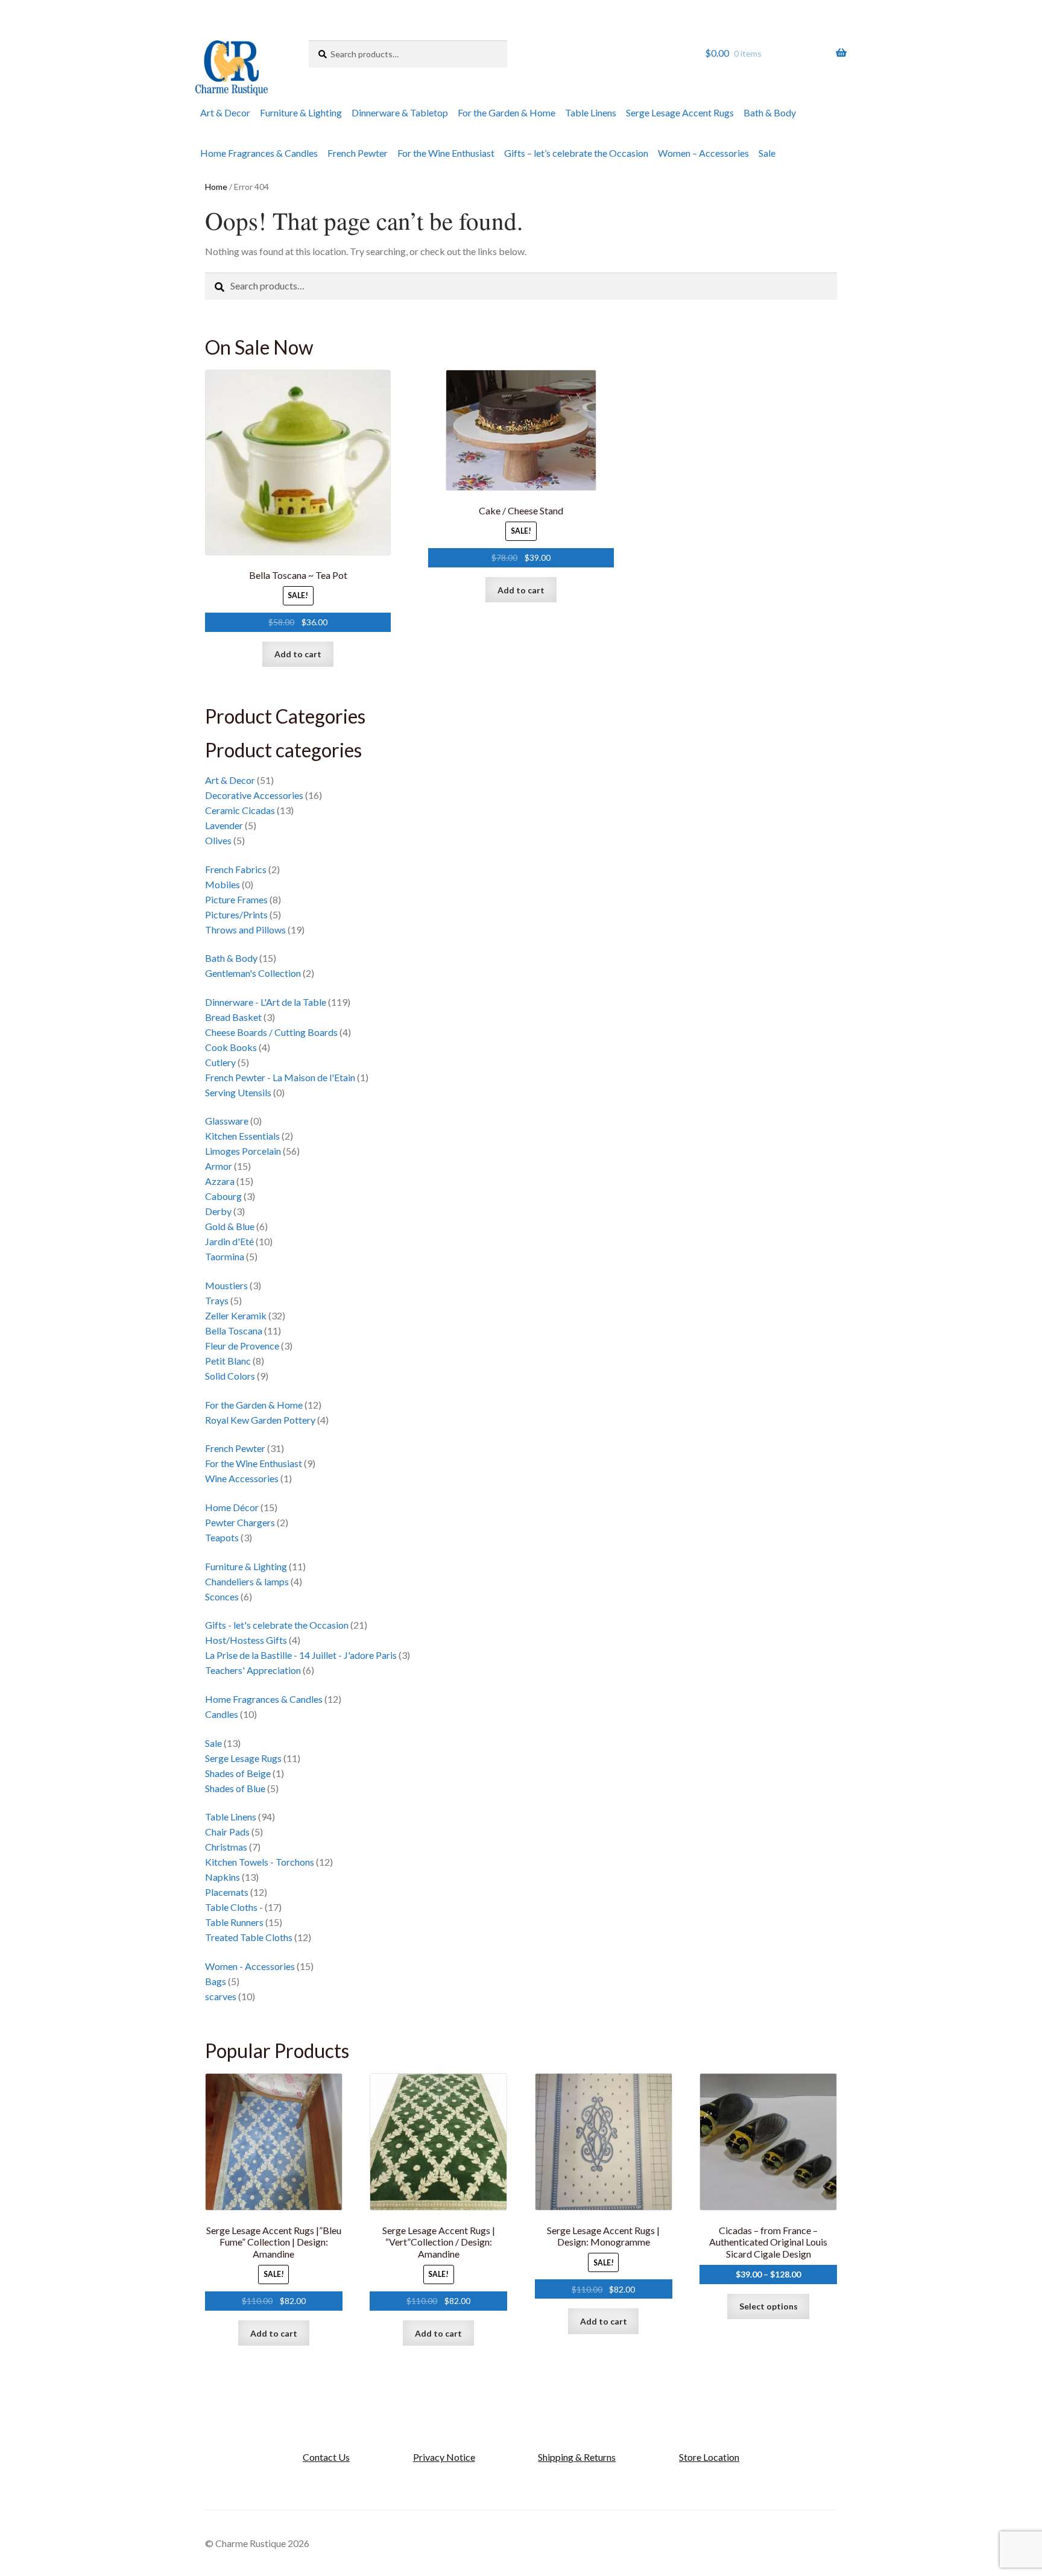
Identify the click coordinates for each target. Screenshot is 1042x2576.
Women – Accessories (703, 153)
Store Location (709, 2457)
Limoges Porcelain (243, 1151)
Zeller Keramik (236, 1315)
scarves (221, 1996)
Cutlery (220, 1062)
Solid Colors (230, 1376)
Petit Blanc (228, 1361)
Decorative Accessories (254, 795)
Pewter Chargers (240, 1522)
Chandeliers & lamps (247, 1581)
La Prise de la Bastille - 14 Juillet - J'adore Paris (301, 1655)
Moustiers (226, 1285)
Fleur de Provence (242, 1346)
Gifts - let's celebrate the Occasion (277, 1625)
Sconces (222, 1596)
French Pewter (358, 153)
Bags (216, 1981)
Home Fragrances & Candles (259, 153)
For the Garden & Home (507, 112)
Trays (217, 1300)
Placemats (227, 1892)
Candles (222, 1714)
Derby (218, 1211)
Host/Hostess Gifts (246, 1640)
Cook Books (231, 1047)
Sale (767, 153)
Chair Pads (227, 1832)
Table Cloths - (234, 1907)
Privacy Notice (444, 2457)
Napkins (223, 1877)
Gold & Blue (230, 1226)
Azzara (220, 1181)
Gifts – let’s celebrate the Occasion (576, 153)
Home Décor (232, 1507)
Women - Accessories (250, 1966)
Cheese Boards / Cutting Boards (271, 1032)
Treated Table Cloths (249, 1937)
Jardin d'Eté (229, 1241)
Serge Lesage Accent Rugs (680, 112)
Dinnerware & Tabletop (400, 112)
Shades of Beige (238, 1773)
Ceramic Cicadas (240, 810)
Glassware (227, 1121)
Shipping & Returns (577, 2457)
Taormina (225, 1256)
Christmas (226, 1847)
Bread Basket (233, 1017)
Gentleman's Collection (253, 973)
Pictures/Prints (236, 914)
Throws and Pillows (245, 930)
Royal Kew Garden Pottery (260, 1420)
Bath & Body (770, 112)
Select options (769, 2306)
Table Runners (234, 1922)
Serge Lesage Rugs (243, 1758)
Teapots (222, 1537)
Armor (219, 1166)
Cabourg (223, 1196)
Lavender (224, 825)
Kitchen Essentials (242, 1136)
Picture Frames (236, 899)
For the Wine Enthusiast (446, 153)
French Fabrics (236, 869)
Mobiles (223, 884)
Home (216, 187)
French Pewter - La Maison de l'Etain (280, 1077)
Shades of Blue (235, 1788)
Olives (218, 840)
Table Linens (591, 112)
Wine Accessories (242, 1478)
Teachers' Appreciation (253, 1670)
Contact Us (326, 2457)
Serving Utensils (238, 1092)
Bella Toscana (234, 1331)
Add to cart (298, 654)
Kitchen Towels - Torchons (260, 1862)
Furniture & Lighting (301, 112)
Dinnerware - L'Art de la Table (266, 1002)
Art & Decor (225, 112)
